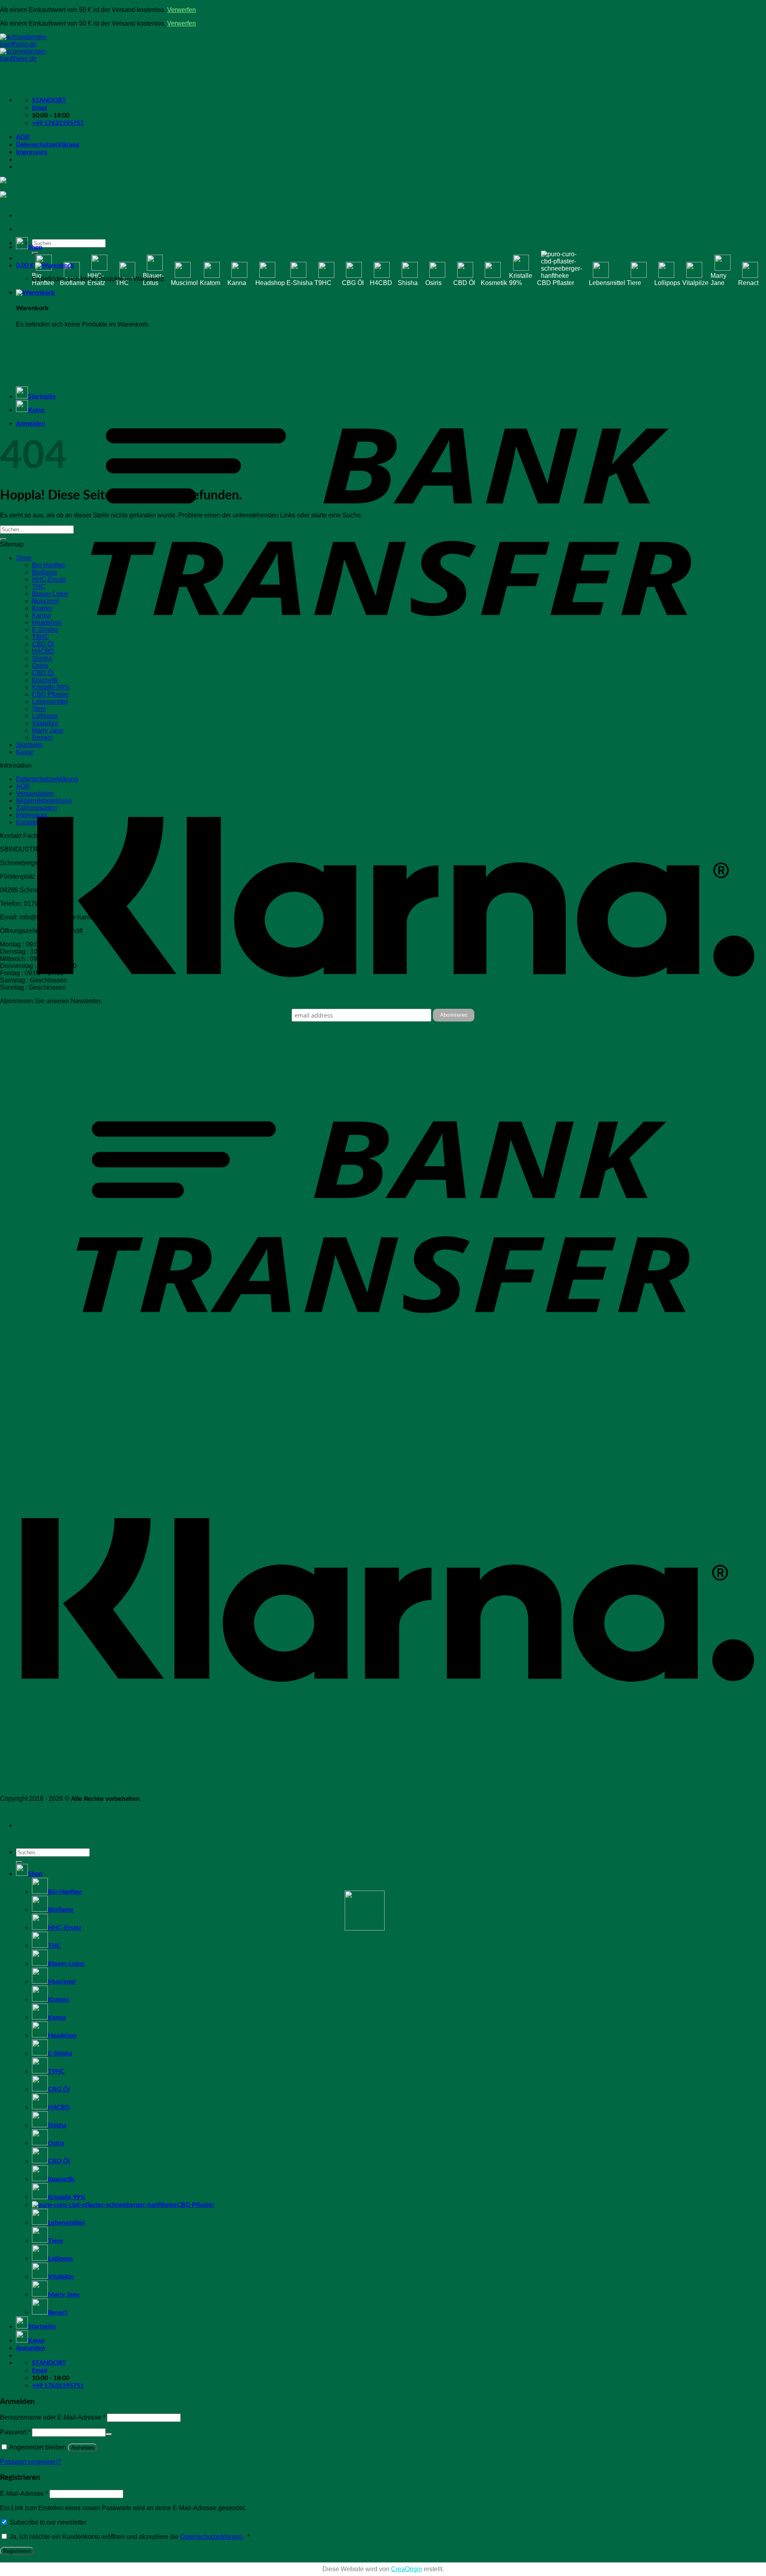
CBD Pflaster (556, 283)
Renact (748, 283)
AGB (23, 137)
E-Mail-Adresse (24, 2494)
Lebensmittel (607, 283)
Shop (35, 247)
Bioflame (72, 283)
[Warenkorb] (35, 293)
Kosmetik (494, 283)
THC (122, 283)
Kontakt (27, 822)
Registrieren (17, 2551)
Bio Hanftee (43, 279)
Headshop (270, 283)
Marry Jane (719, 279)
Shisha (408, 283)
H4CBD (381, 283)
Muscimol (184, 283)
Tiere (634, 283)
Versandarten (35, 793)
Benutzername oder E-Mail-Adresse (53, 2417)
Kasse (36, 410)
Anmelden (83, 2448)
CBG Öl (353, 283)
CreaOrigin (407, 2569)
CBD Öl (464, 283)
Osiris (433, 283)
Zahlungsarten (37, 808)
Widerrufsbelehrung (44, 801)
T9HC (323, 283)
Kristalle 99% (521, 279)
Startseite (42, 396)
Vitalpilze (695, 283)
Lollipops (667, 283)
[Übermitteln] (35, 253)
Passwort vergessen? (31, 2462)
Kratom (210, 283)
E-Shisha (300, 283)
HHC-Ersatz (96, 279)
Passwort (15, 2432)
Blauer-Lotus (153, 279)
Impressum (32, 152)
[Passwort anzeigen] (109, 2434)
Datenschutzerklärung (47, 145)
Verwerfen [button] (182, 10)
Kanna (237, 283)
